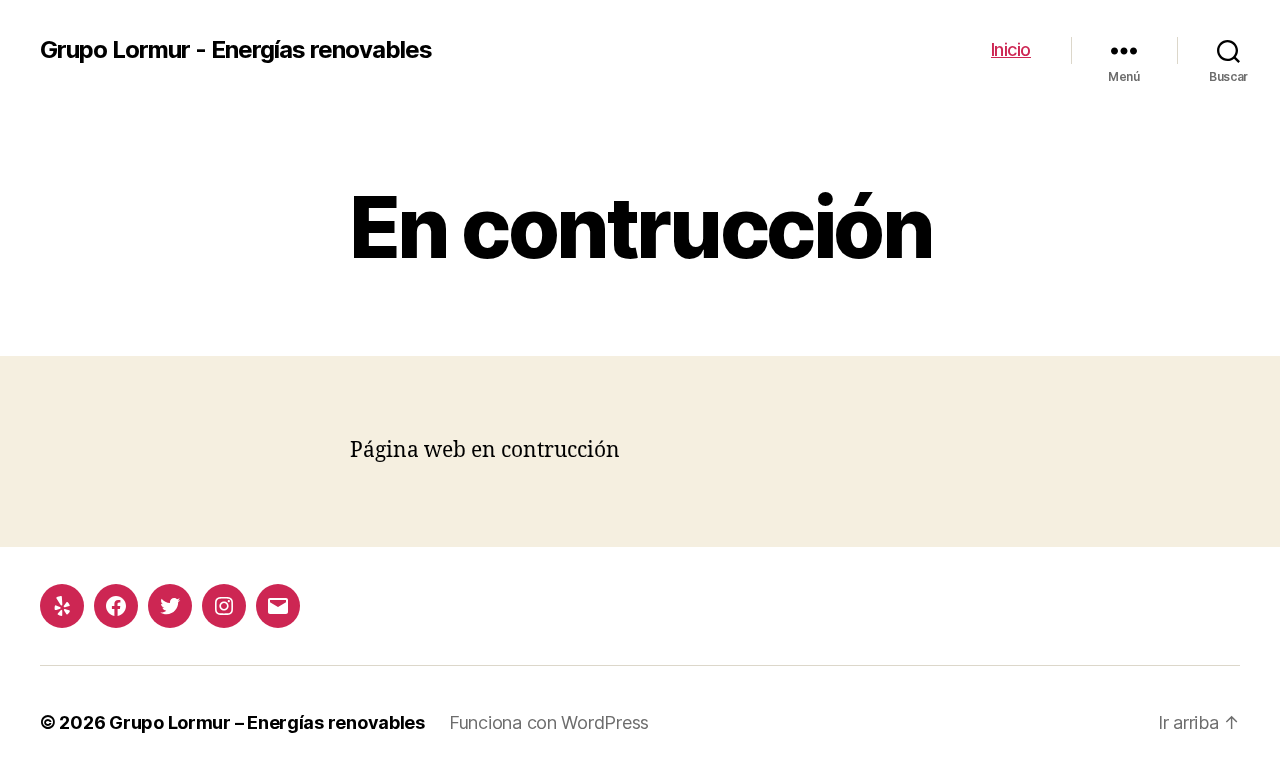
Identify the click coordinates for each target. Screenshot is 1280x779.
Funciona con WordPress (549, 722)
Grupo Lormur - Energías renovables (236, 50)
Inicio (1011, 49)
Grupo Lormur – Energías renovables (267, 722)
